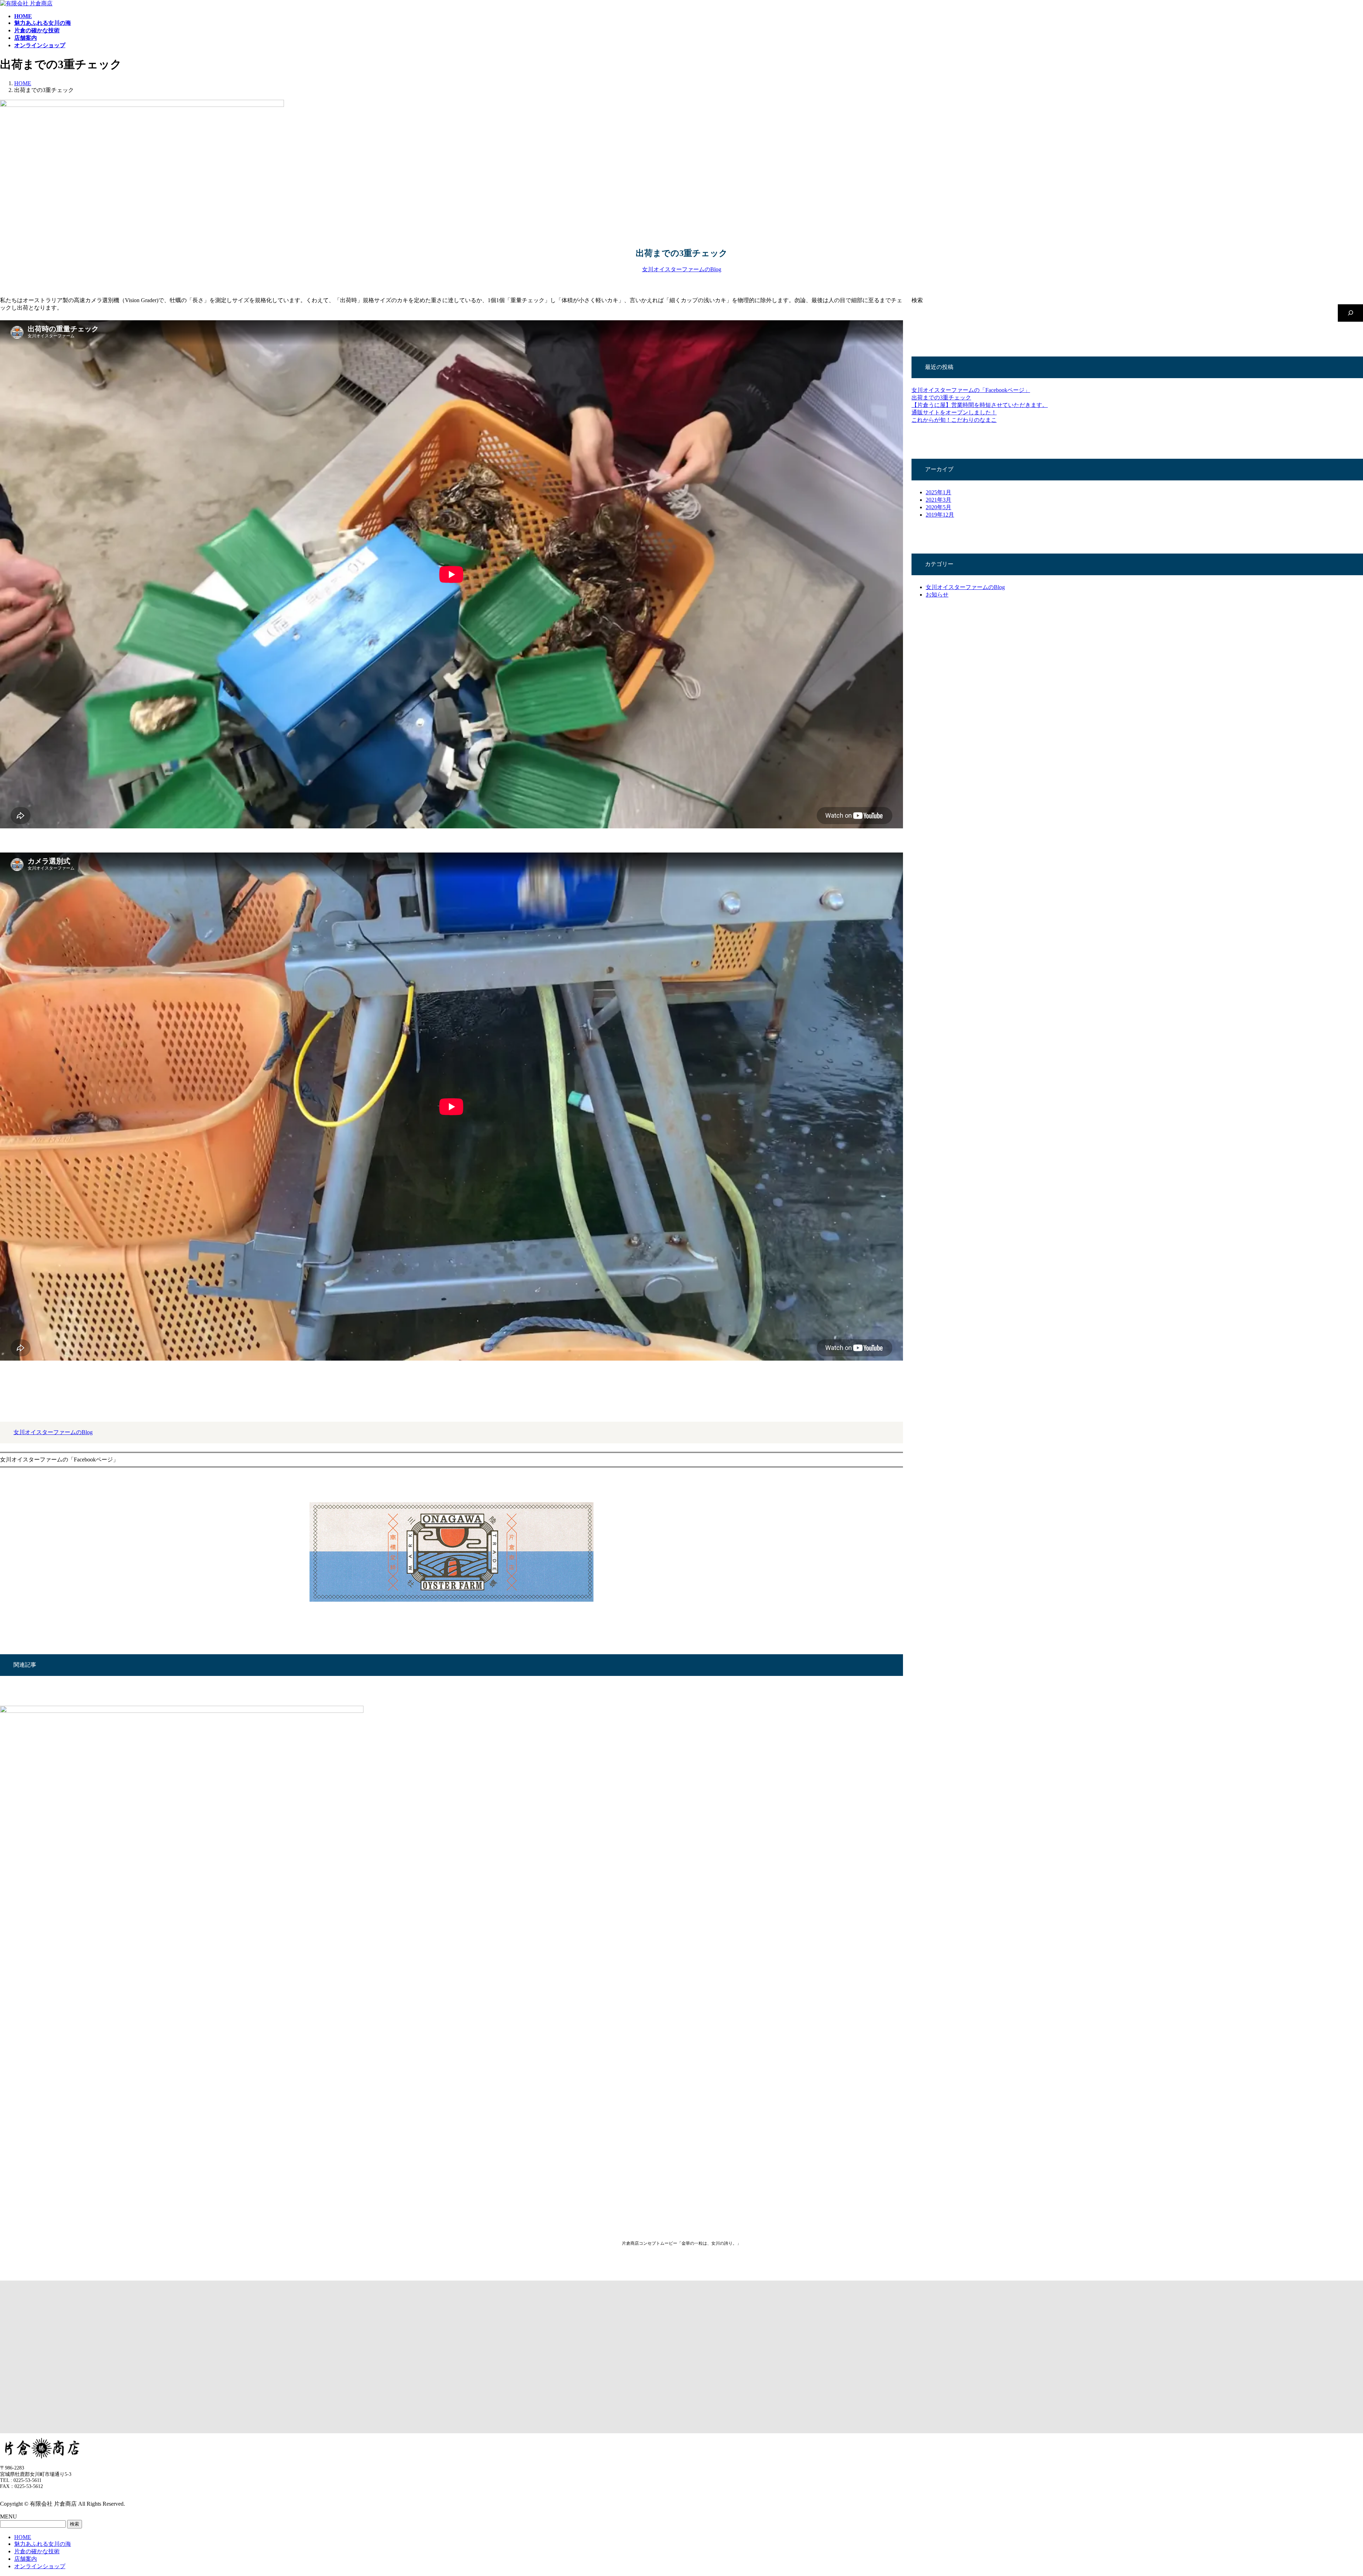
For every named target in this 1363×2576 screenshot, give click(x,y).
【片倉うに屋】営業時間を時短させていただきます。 (980, 405)
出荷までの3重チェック (941, 397)
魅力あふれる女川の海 (43, 2544)
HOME (23, 2537)
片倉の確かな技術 (37, 2551)
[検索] (1350, 313)
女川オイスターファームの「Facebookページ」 (971, 390)
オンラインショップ (40, 2566)
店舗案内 (26, 2559)
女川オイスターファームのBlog (682, 269)
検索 (917, 300)
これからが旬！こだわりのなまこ (954, 420)
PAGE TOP (1329, 2491)
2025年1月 (938, 492)
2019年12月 (940, 515)
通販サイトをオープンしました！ (954, 412)
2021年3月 (938, 500)
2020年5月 (938, 507)
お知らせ (937, 595)
